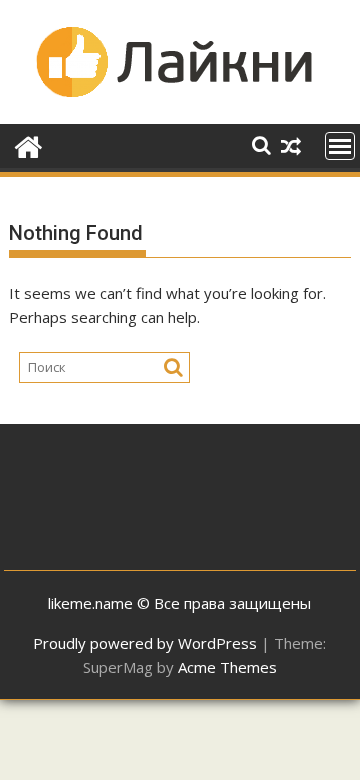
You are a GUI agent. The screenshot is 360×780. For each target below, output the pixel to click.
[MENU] (340, 146)
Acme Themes (227, 667)
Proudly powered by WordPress (145, 643)
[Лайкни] (28, 144)
